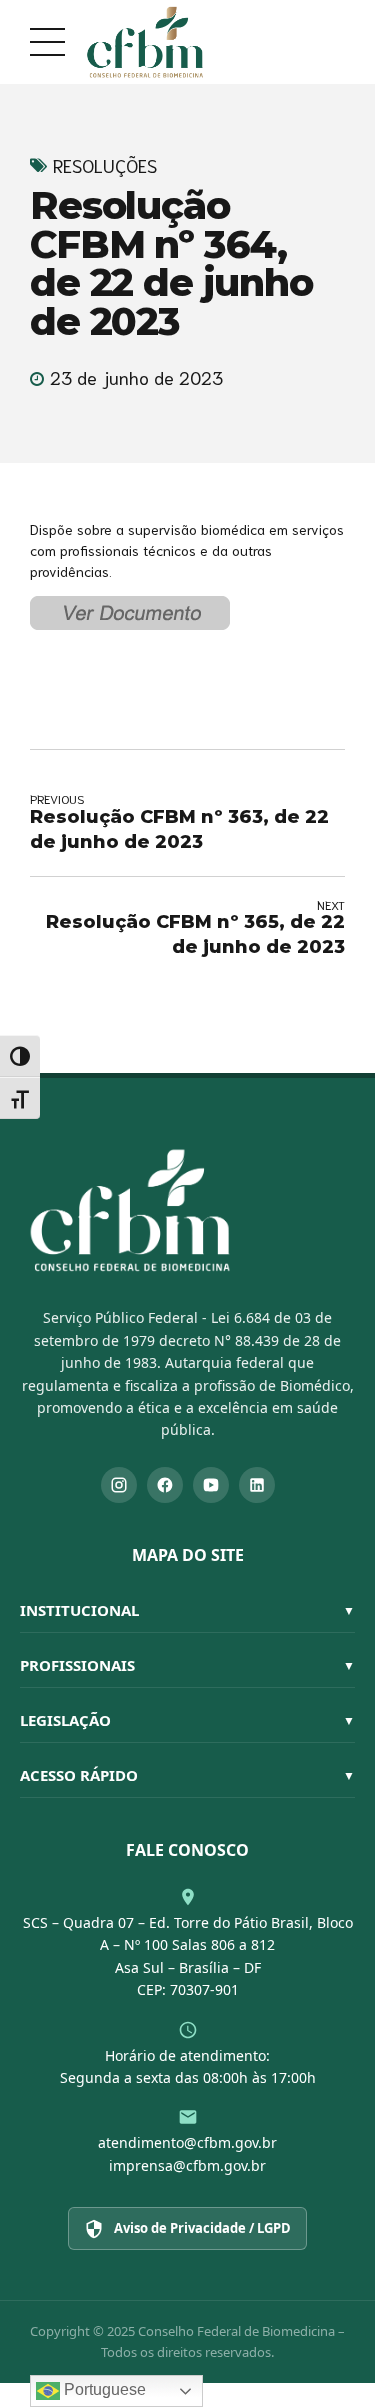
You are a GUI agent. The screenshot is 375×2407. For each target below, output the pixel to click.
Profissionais (187, 1665)
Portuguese (103, 2389)
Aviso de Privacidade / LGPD (202, 2228)
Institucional (187, 1610)
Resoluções (105, 165)
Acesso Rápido (187, 1775)
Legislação (187, 1720)
